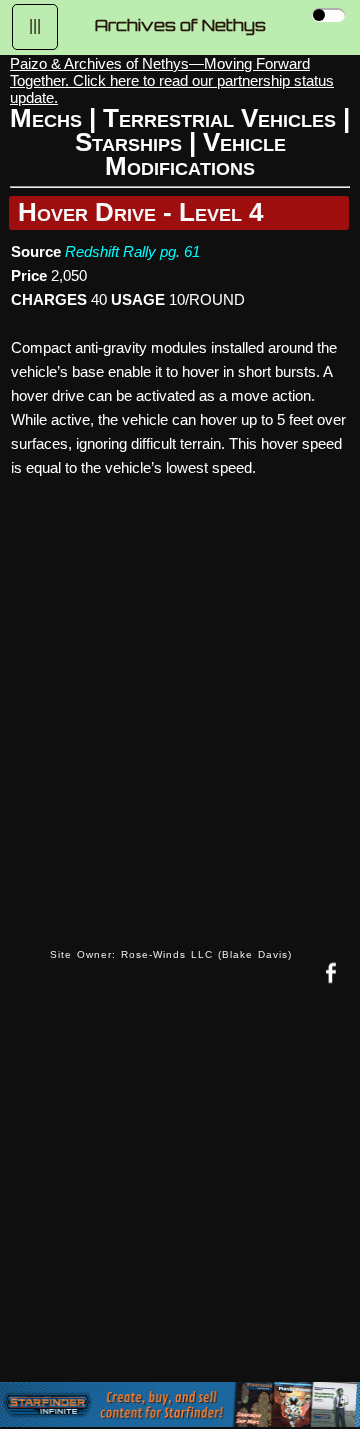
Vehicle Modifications (195, 154)
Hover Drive (87, 212)
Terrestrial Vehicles (219, 118)
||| (35, 25)
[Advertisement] (180, 1200)
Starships (128, 142)
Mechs (46, 118)
